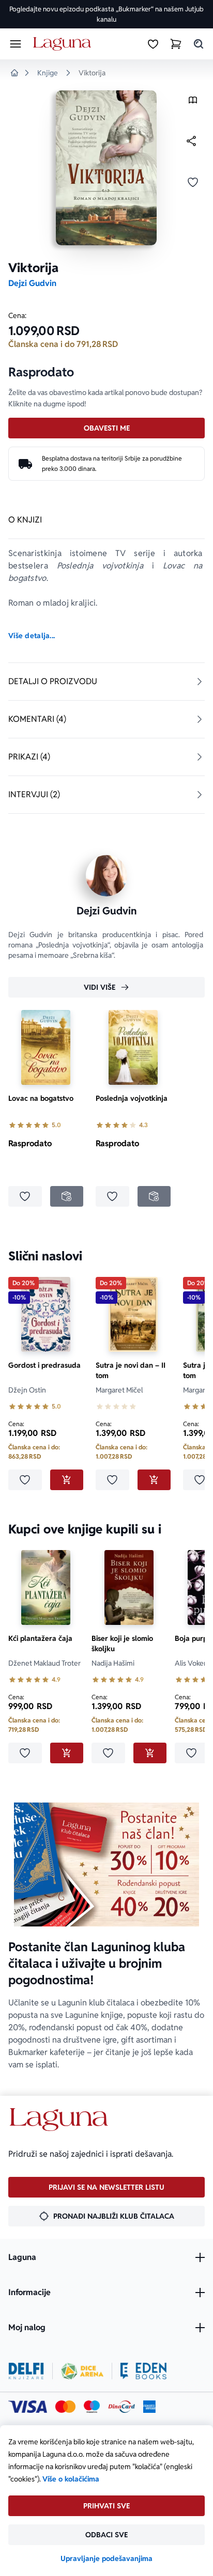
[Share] (191, 141)
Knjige (48, 73)
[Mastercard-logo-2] (65, 2407)
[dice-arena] (82, 2371)
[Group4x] (92, 2407)
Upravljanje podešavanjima (106, 2558)
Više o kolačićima (71, 2479)
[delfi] (26, 2371)
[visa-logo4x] (28, 2407)
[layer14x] (149, 2407)
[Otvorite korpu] (176, 44)
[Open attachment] (193, 102)
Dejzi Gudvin (32, 283)
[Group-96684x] (143, 2371)
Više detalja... (32, 636)
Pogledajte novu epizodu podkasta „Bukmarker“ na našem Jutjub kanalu (106, 14)
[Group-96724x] (121, 2407)
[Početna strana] (64, 44)
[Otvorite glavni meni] (16, 44)
